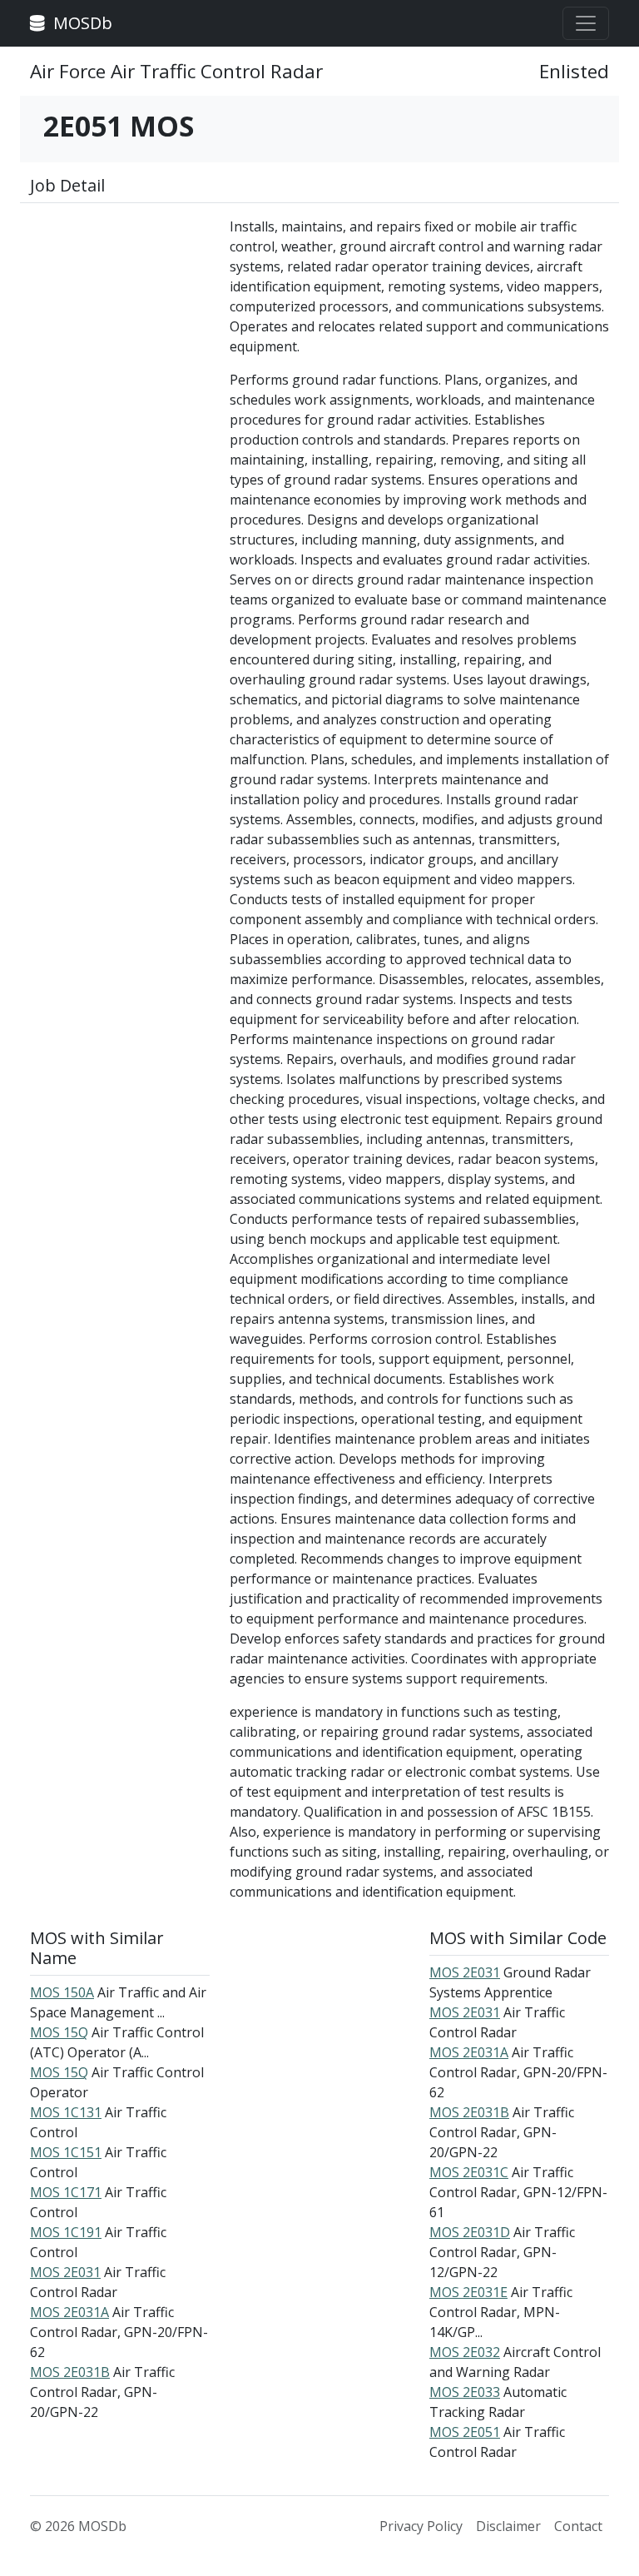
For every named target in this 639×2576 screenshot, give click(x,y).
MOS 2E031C (469, 2172)
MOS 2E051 (465, 2432)
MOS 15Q (59, 2032)
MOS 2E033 (465, 2392)
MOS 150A (62, 1992)
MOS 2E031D (470, 2232)
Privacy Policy (421, 2526)
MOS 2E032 (465, 2352)
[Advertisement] (120, 300)
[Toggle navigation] (586, 23)
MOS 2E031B (70, 2372)
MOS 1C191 (66, 2232)
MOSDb (81, 23)
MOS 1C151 (66, 2152)
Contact (578, 2526)
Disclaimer (508, 2526)
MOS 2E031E (468, 2292)
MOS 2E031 (65, 2272)
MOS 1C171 (66, 2192)
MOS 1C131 (66, 2112)
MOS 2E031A (69, 2312)
